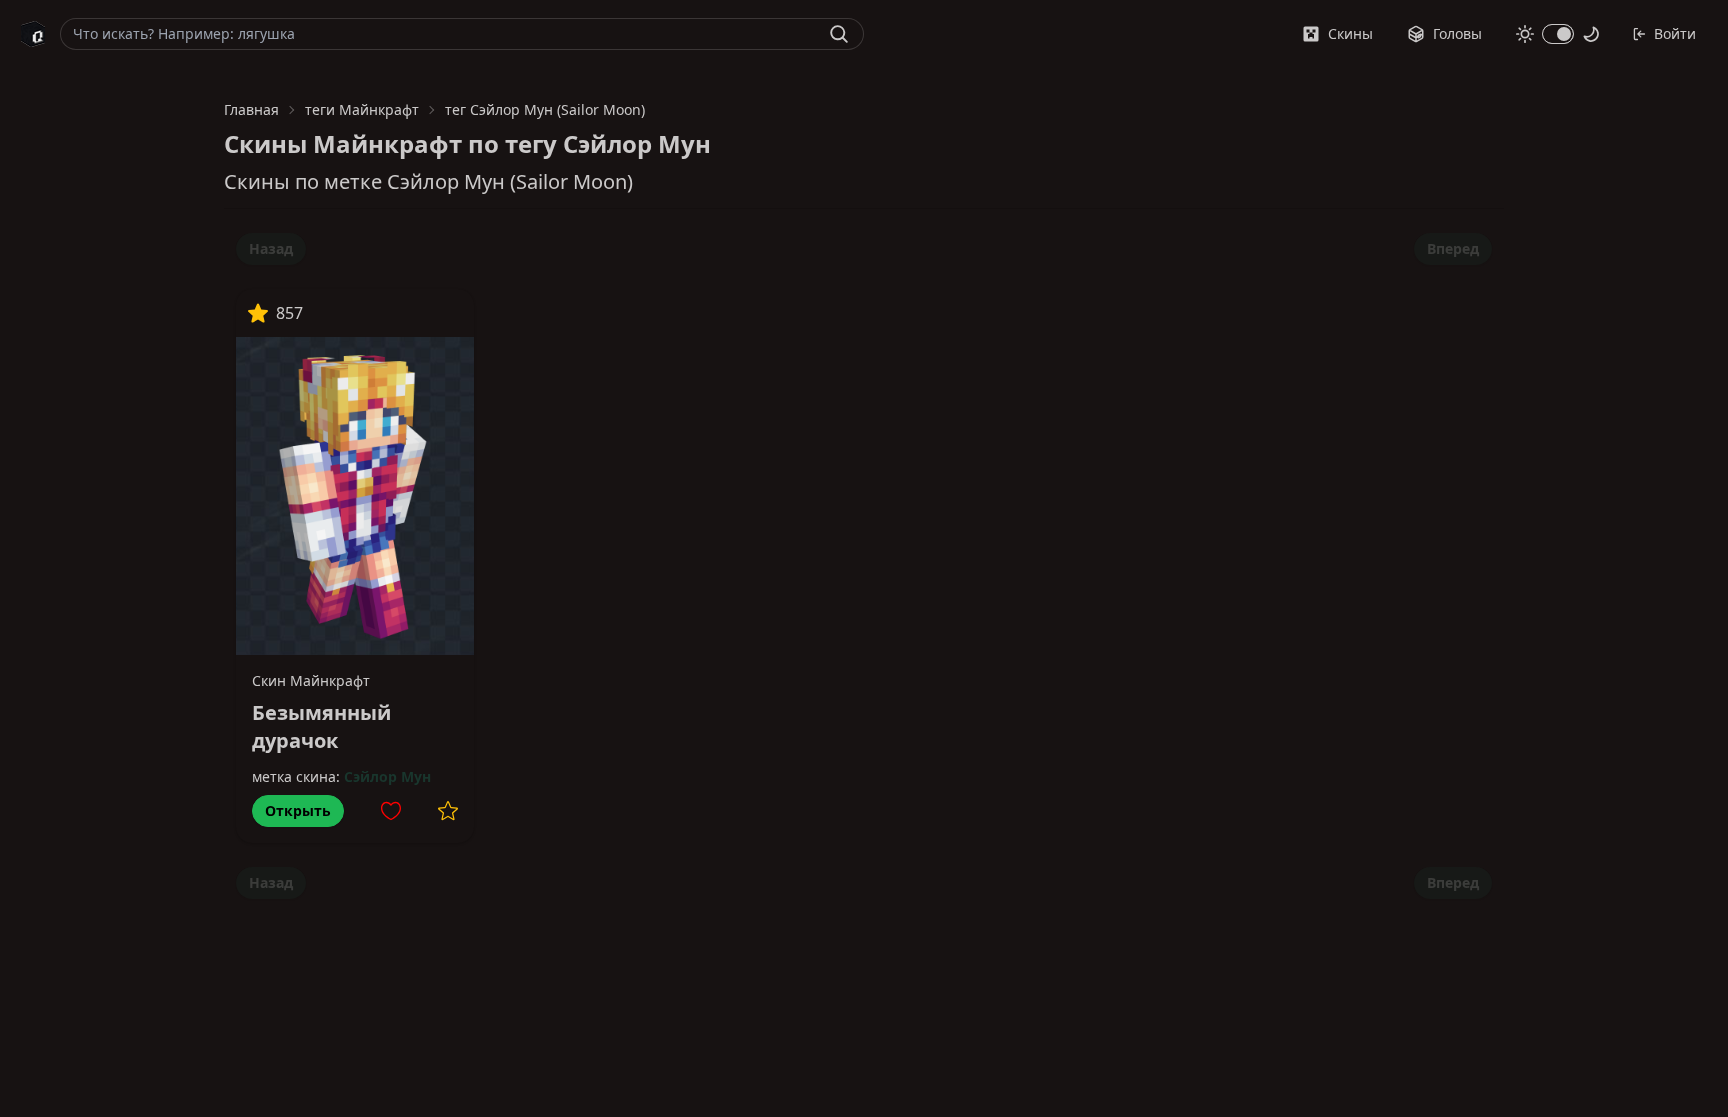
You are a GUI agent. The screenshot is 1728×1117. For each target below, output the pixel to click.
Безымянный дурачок (321, 726)
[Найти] (839, 34)
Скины (1350, 33)
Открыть (298, 810)
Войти (1675, 33)
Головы (1457, 33)
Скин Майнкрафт (311, 680)
